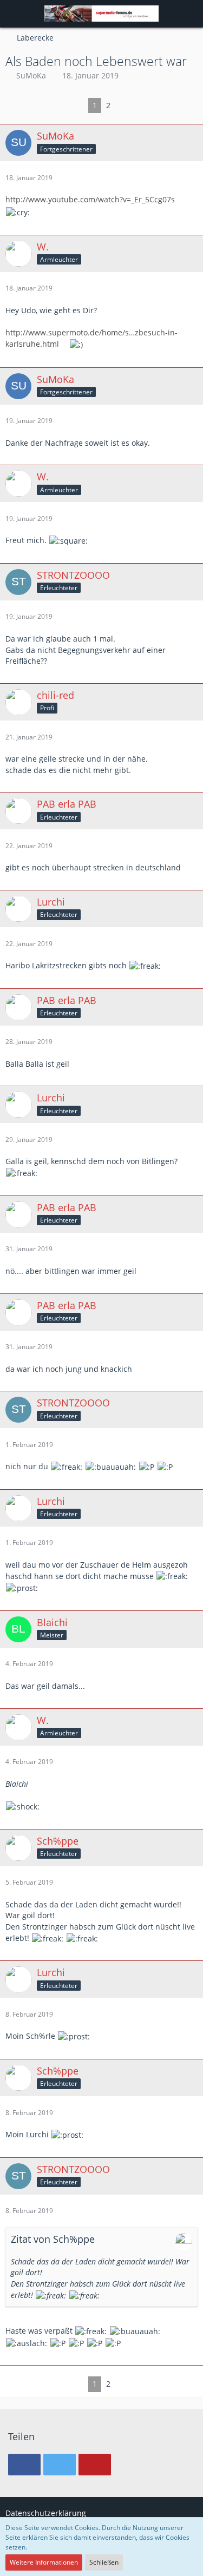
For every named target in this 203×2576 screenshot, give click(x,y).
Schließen (104, 2562)
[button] (14, 14)
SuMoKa (31, 75)
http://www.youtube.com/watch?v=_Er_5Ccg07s (90, 199)
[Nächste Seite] (123, 106)
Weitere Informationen (44, 2562)
